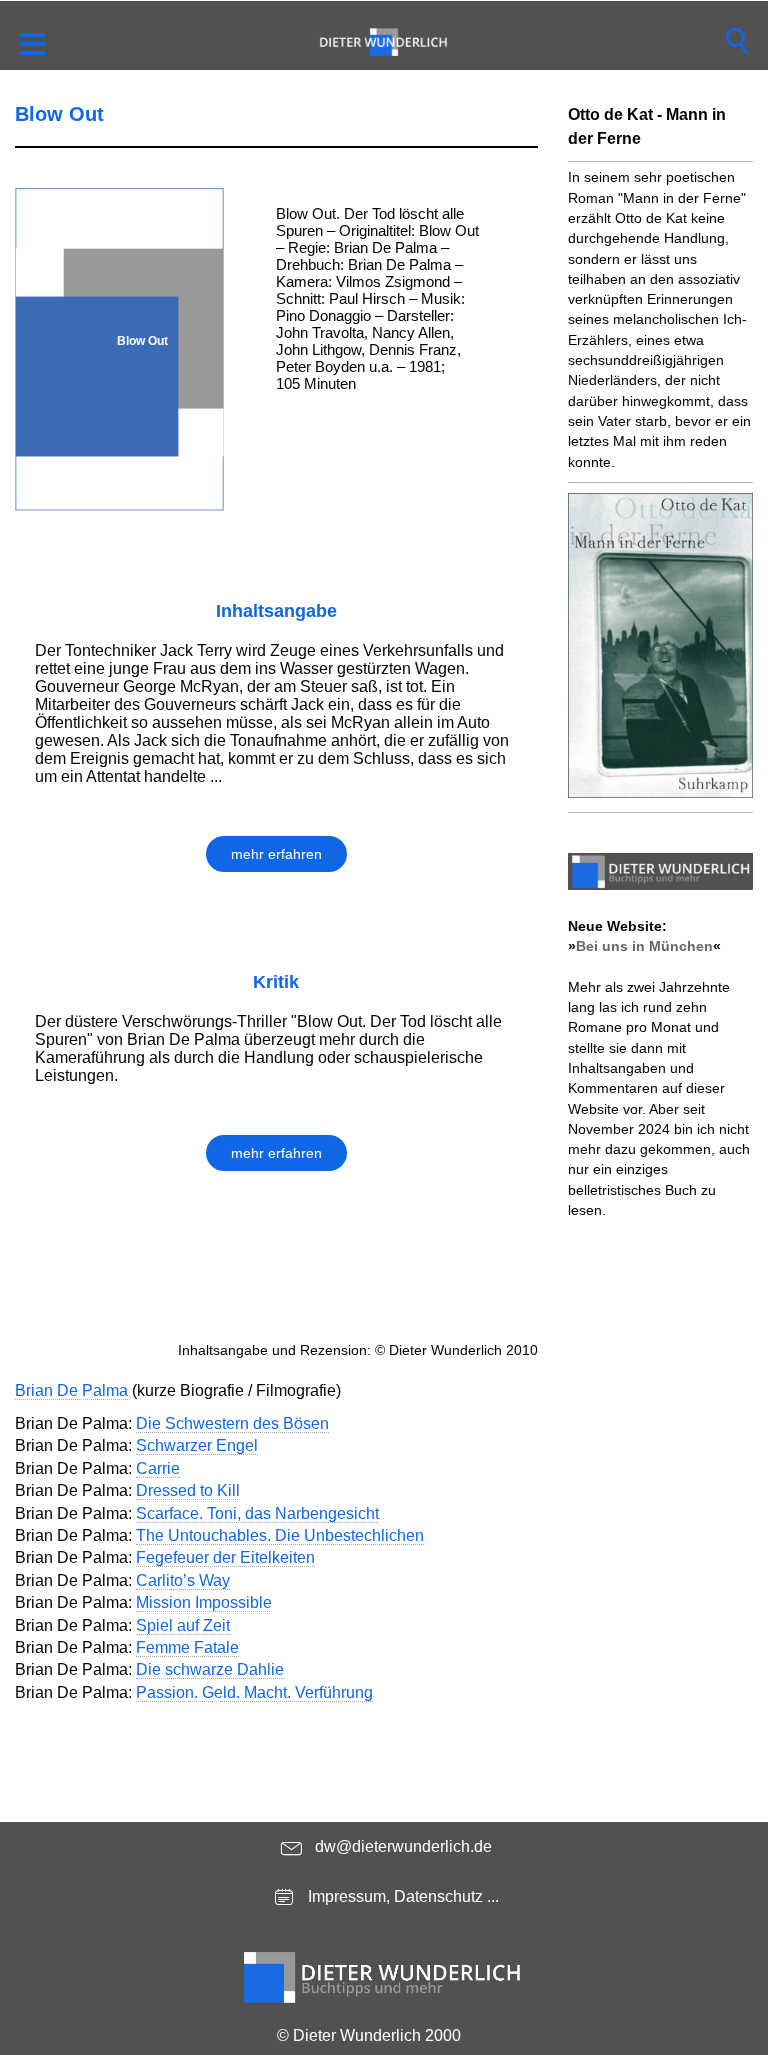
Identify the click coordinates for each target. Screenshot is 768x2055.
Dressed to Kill (188, 1490)
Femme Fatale (187, 1647)
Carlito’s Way (183, 1580)
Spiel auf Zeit (183, 1625)
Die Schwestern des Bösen (232, 1423)
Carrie (158, 1468)
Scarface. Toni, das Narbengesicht (257, 1513)
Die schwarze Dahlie (210, 1669)
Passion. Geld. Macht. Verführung (254, 1692)
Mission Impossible (204, 1602)
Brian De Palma (71, 1390)
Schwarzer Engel (197, 1445)
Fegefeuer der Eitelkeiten (225, 1557)
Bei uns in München (644, 946)
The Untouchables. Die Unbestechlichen (280, 1535)
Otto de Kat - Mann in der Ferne (647, 126)
